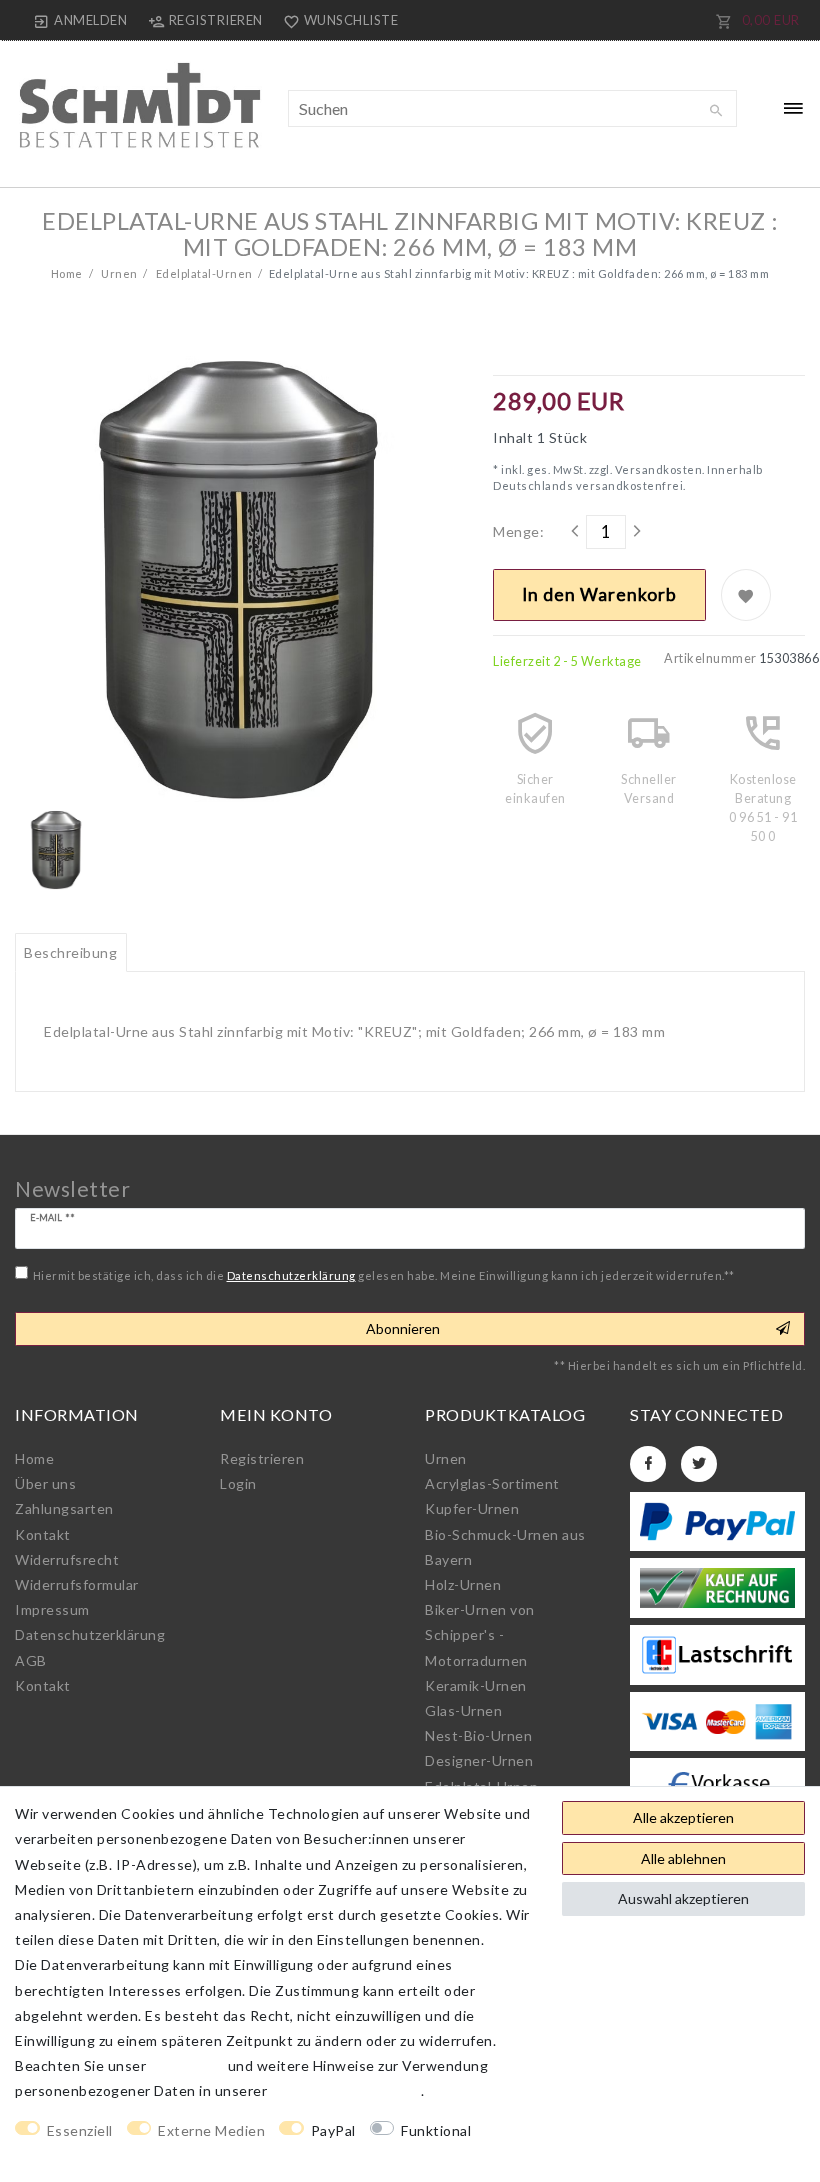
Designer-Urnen (479, 1760)
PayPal (333, 2130)
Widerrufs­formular (77, 1584)
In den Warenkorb (599, 594)
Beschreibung (70, 952)
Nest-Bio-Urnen (478, 1735)
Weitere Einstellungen (91, 2155)
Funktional (436, 2130)
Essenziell (80, 2130)
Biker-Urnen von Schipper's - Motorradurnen (480, 1634)
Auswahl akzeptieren (683, 1898)
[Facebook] (648, 1464)
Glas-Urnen (463, 1710)
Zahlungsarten (64, 1508)
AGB (31, 1660)
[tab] (71, 953)
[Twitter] (699, 1464)
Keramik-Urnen (476, 1685)
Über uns (45, 1483)
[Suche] (717, 111)
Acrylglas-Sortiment (492, 1483)
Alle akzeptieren (683, 1817)
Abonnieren (403, 1328)
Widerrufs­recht (67, 1559)
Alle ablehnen (683, 1858)
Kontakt (43, 1534)
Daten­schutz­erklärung (90, 1634)
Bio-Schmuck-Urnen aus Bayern (505, 1547)
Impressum (52, 1609)
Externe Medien (211, 2130)
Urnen (118, 273)
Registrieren (262, 1458)
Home (67, 273)
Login (238, 1483)
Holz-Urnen (463, 1584)
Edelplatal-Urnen (203, 273)
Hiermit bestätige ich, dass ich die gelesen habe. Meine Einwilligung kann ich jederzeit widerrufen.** (384, 1275)
